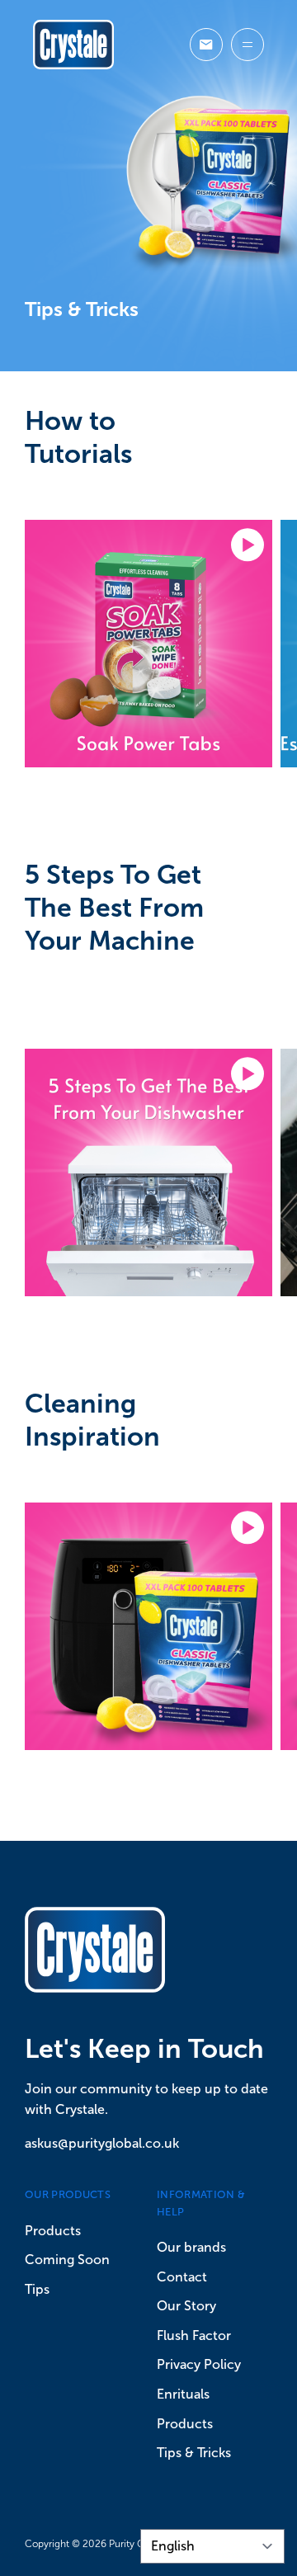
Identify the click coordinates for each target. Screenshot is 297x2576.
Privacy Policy (199, 2364)
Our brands (191, 2247)
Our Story (186, 2306)
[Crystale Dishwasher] (73, 45)
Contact (182, 2277)
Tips (37, 2289)
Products (53, 2231)
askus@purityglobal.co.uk (102, 2143)
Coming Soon (67, 2260)
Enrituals (183, 2394)
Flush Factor (194, 2335)
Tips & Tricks (194, 2453)
